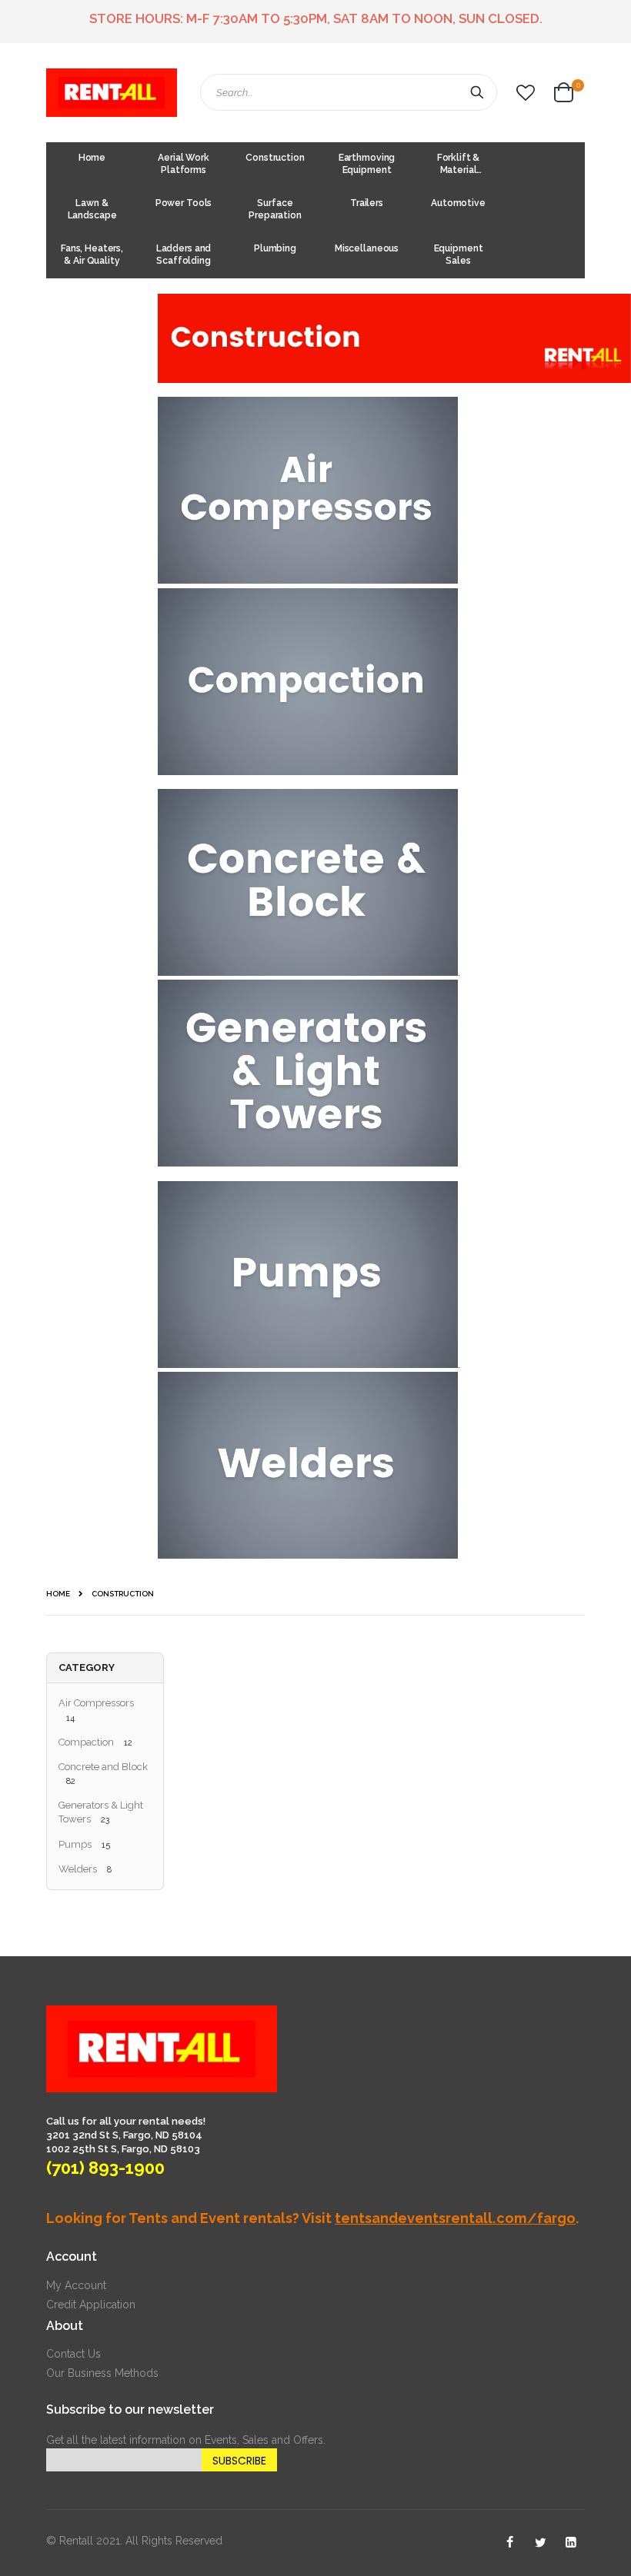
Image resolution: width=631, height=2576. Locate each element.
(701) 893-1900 (105, 2168)
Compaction (86, 1742)
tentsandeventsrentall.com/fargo (455, 2218)
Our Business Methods (102, 2373)
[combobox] (349, 92)
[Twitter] (540, 2543)
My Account (76, 2285)
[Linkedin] (571, 2543)
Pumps (75, 1844)
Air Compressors (96, 1703)
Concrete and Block (103, 1767)
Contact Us (73, 2354)
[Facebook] (509, 2543)
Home (58, 1594)
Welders (78, 1869)
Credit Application (91, 2305)
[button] (526, 93)
